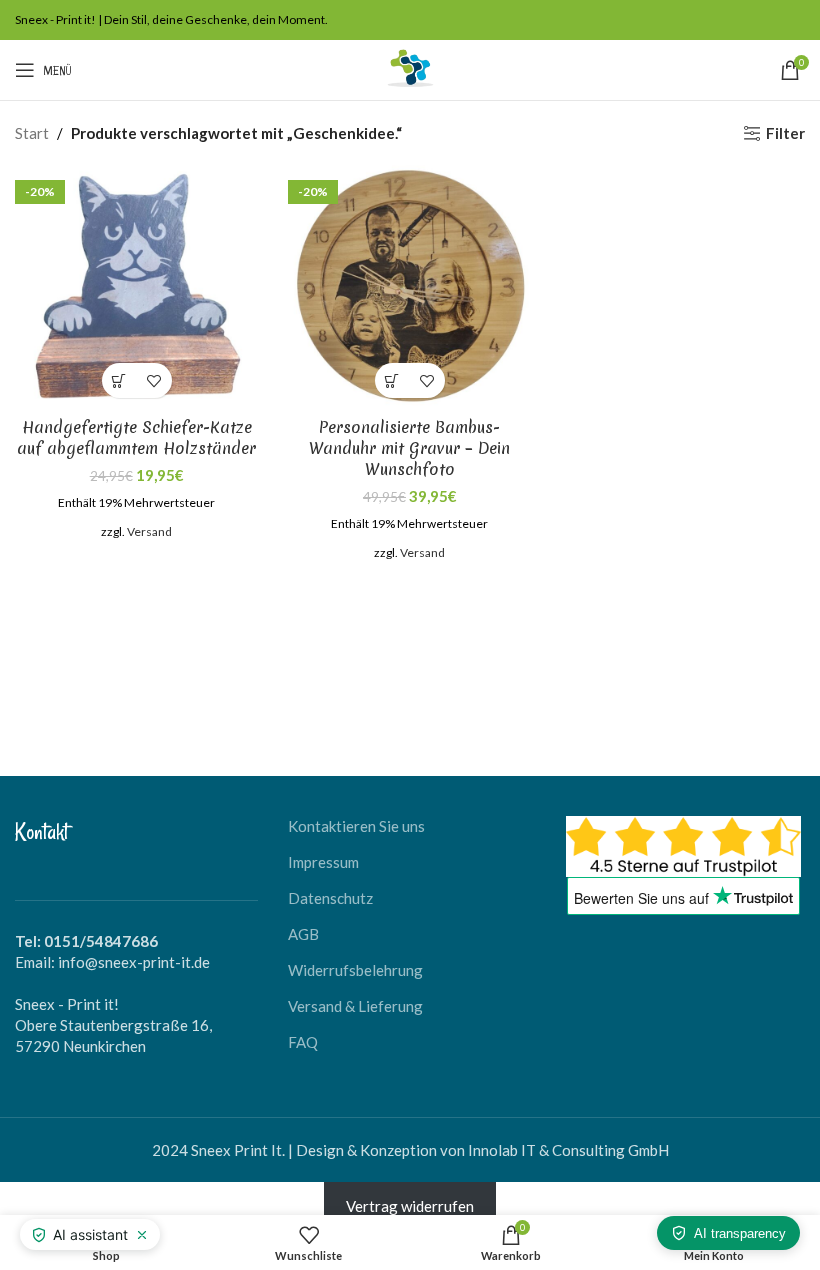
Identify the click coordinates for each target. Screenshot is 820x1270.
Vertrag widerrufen (410, 1206)
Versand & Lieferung (355, 1006)
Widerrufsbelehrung (355, 970)
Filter (785, 133)
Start (32, 133)
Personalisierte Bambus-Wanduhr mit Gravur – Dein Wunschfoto (409, 448)
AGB (303, 934)
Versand (149, 531)
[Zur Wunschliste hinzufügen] (154, 380)
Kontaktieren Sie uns (356, 826)
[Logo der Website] (410, 68)
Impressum (323, 862)
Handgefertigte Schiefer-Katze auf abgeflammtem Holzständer (136, 437)
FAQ (303, 1042)
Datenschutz (330, 898)
